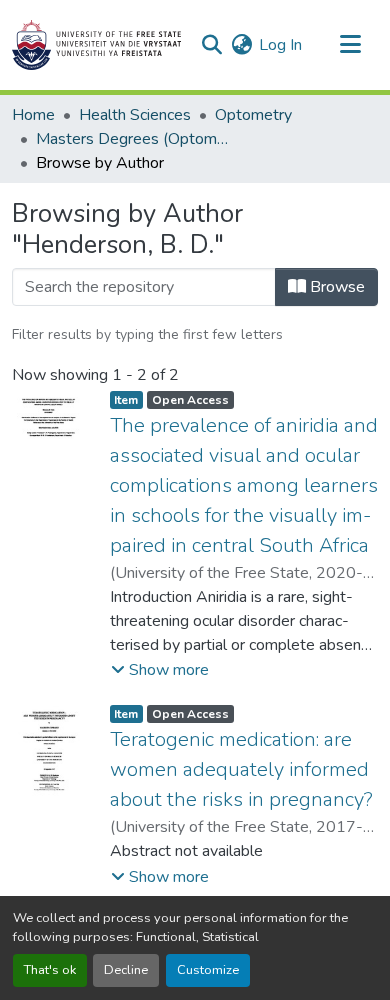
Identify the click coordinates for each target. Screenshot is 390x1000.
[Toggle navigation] (350, 45)
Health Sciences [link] (135, 115)
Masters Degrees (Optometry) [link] (136, 139)
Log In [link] (280, 45)
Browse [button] (335, 287)
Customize (208, 970)
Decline (126, 970)
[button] (96, 45)
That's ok (50, 970)
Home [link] (33, 115)
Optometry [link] (253, 115)
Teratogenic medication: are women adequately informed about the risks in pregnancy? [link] (241, 769)
